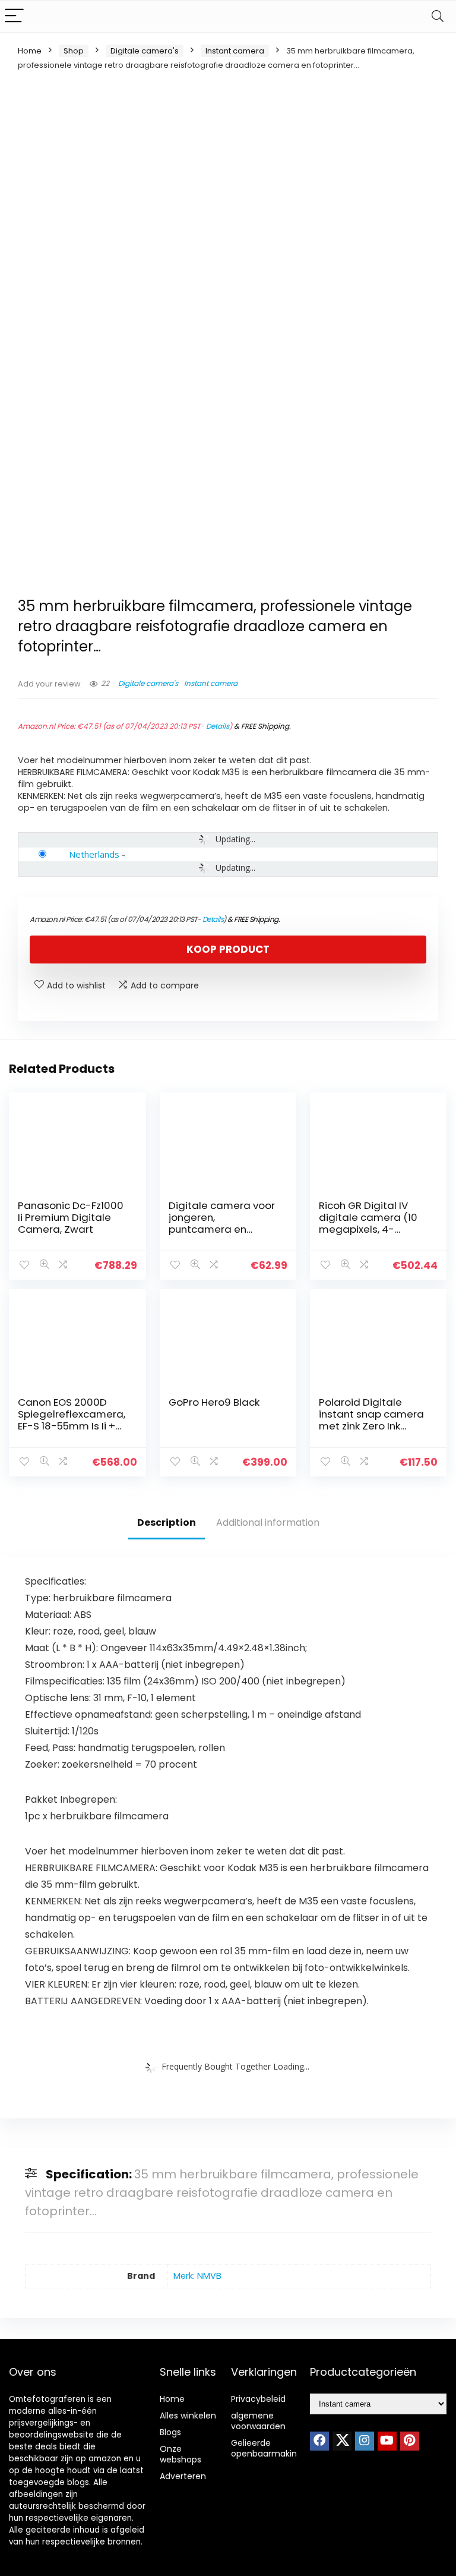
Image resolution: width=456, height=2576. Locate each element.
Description (167, 1522)
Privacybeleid (258, 2399)
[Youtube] (387, 2441)
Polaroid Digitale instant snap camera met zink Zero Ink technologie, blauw (371, 1420)
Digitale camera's (145, 51)
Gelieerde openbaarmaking (267, 2448)
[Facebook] (319, 2441)
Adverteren (183, 2476)
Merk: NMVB (197, 2276)
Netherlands (94, 854)
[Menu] (14, 16)
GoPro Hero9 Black (214, 1402)
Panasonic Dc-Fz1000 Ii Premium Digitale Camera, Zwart (71, 1217)
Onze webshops (180, 2454)
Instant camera (235, 51)
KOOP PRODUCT (228, 949)
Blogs (170, 2432)
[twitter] (342, 2441)
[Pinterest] (410, 2441)
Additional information (268, 1522)
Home (30, 51)
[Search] (438, 16)
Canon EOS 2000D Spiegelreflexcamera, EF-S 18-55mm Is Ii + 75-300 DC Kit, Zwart (72, 1420)
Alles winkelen (188, 2416)
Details (218, 726)
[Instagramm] (365, 2441)
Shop (74, 51)
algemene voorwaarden (258, 2421)
